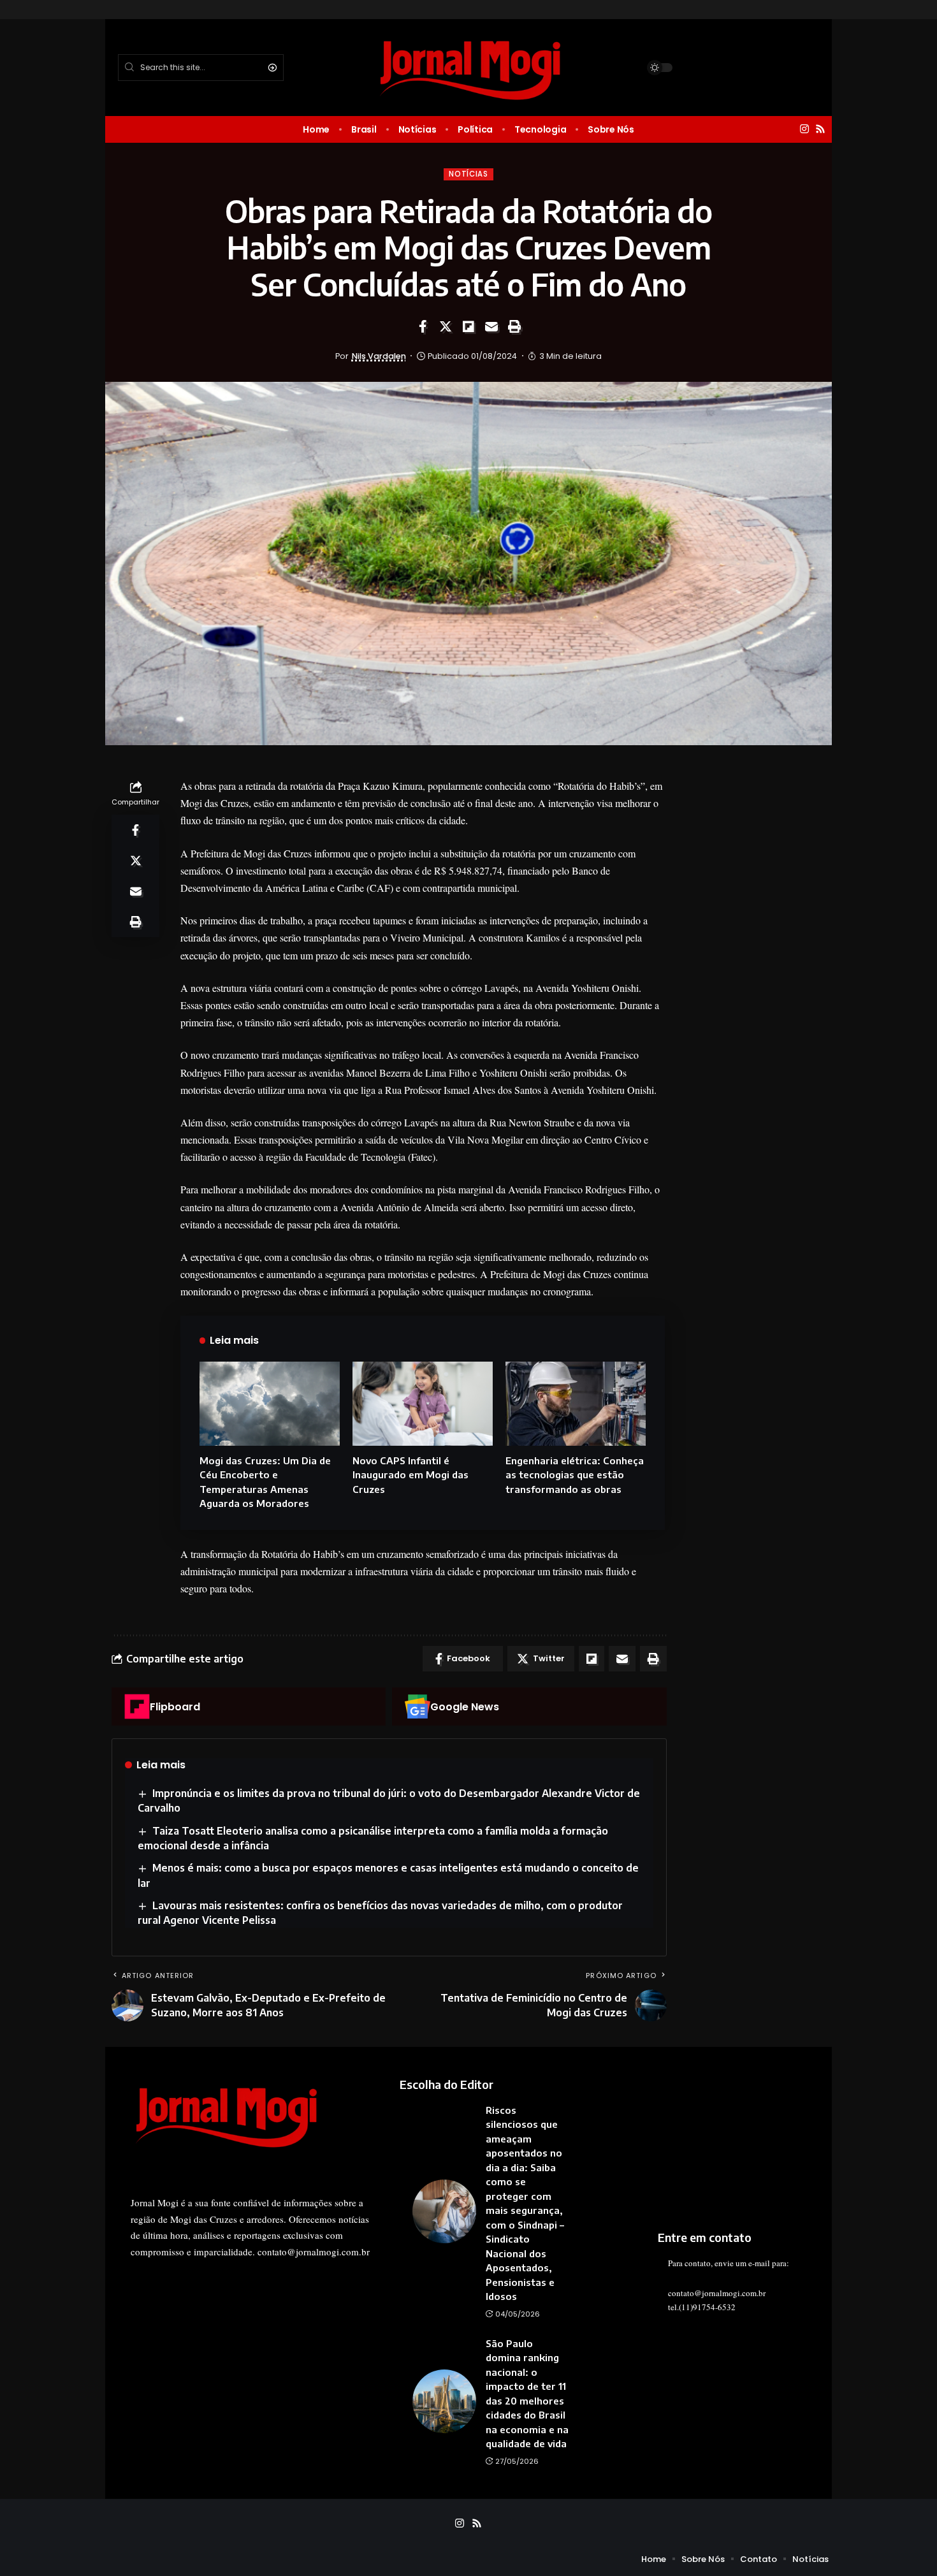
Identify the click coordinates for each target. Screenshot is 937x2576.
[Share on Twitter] (446, 326)
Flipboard (175, 1707)
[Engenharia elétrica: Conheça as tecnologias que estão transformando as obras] (576, 1404)
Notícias (468, 174)
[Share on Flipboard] (468, 326)
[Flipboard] (137, 1706)
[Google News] (418, 1706)
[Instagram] (804, 129)
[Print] (514, 326)
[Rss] (820, 129)
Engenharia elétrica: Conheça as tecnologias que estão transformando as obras (575, 1475)
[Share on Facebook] (423, 326)
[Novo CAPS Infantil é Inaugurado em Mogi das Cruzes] (423, 1404)
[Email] (491, 326)
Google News (465, 1707)
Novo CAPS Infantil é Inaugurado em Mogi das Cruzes (410, 1475)
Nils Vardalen (379, 356)
